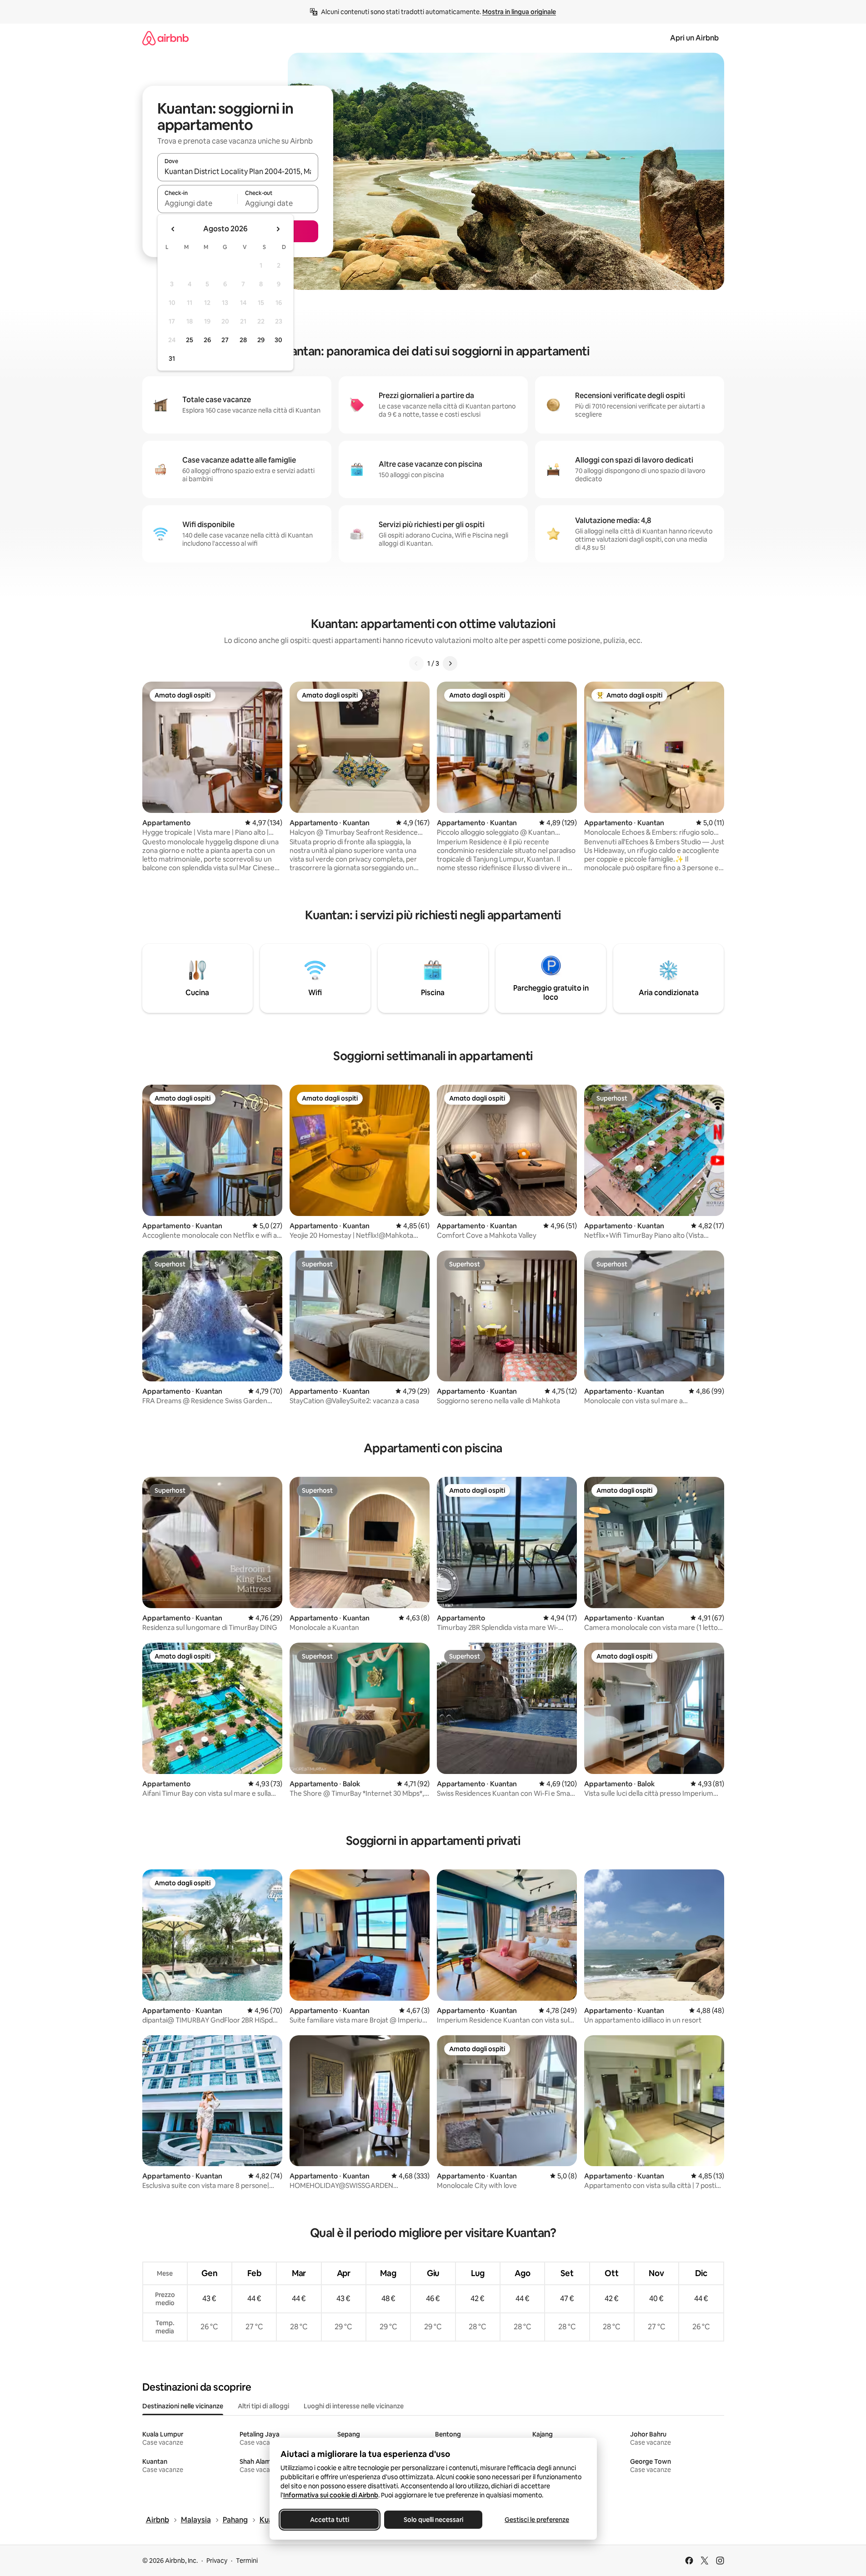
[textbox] (198, 203)
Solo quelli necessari (433, 2520)
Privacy (217, 2561)
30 (278, 340)
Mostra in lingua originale (519, 12)
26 (207, 340)
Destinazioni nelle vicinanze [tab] (183, 2406)
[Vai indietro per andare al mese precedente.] (173, 229)
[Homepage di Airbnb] (165, 38)
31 (172, 359)
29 (261, 340)
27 (225, 340)
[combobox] (238, 171)
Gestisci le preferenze (537, 2520)
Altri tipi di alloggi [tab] (263, 2406)
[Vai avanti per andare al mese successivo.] (278, 229)
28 (243, 340)
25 (190, 340)
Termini (247, 2561)
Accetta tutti (330, 2520)
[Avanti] (450, 663)
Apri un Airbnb (694, 38)
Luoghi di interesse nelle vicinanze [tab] (354, 2406)
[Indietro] (416, 663)
